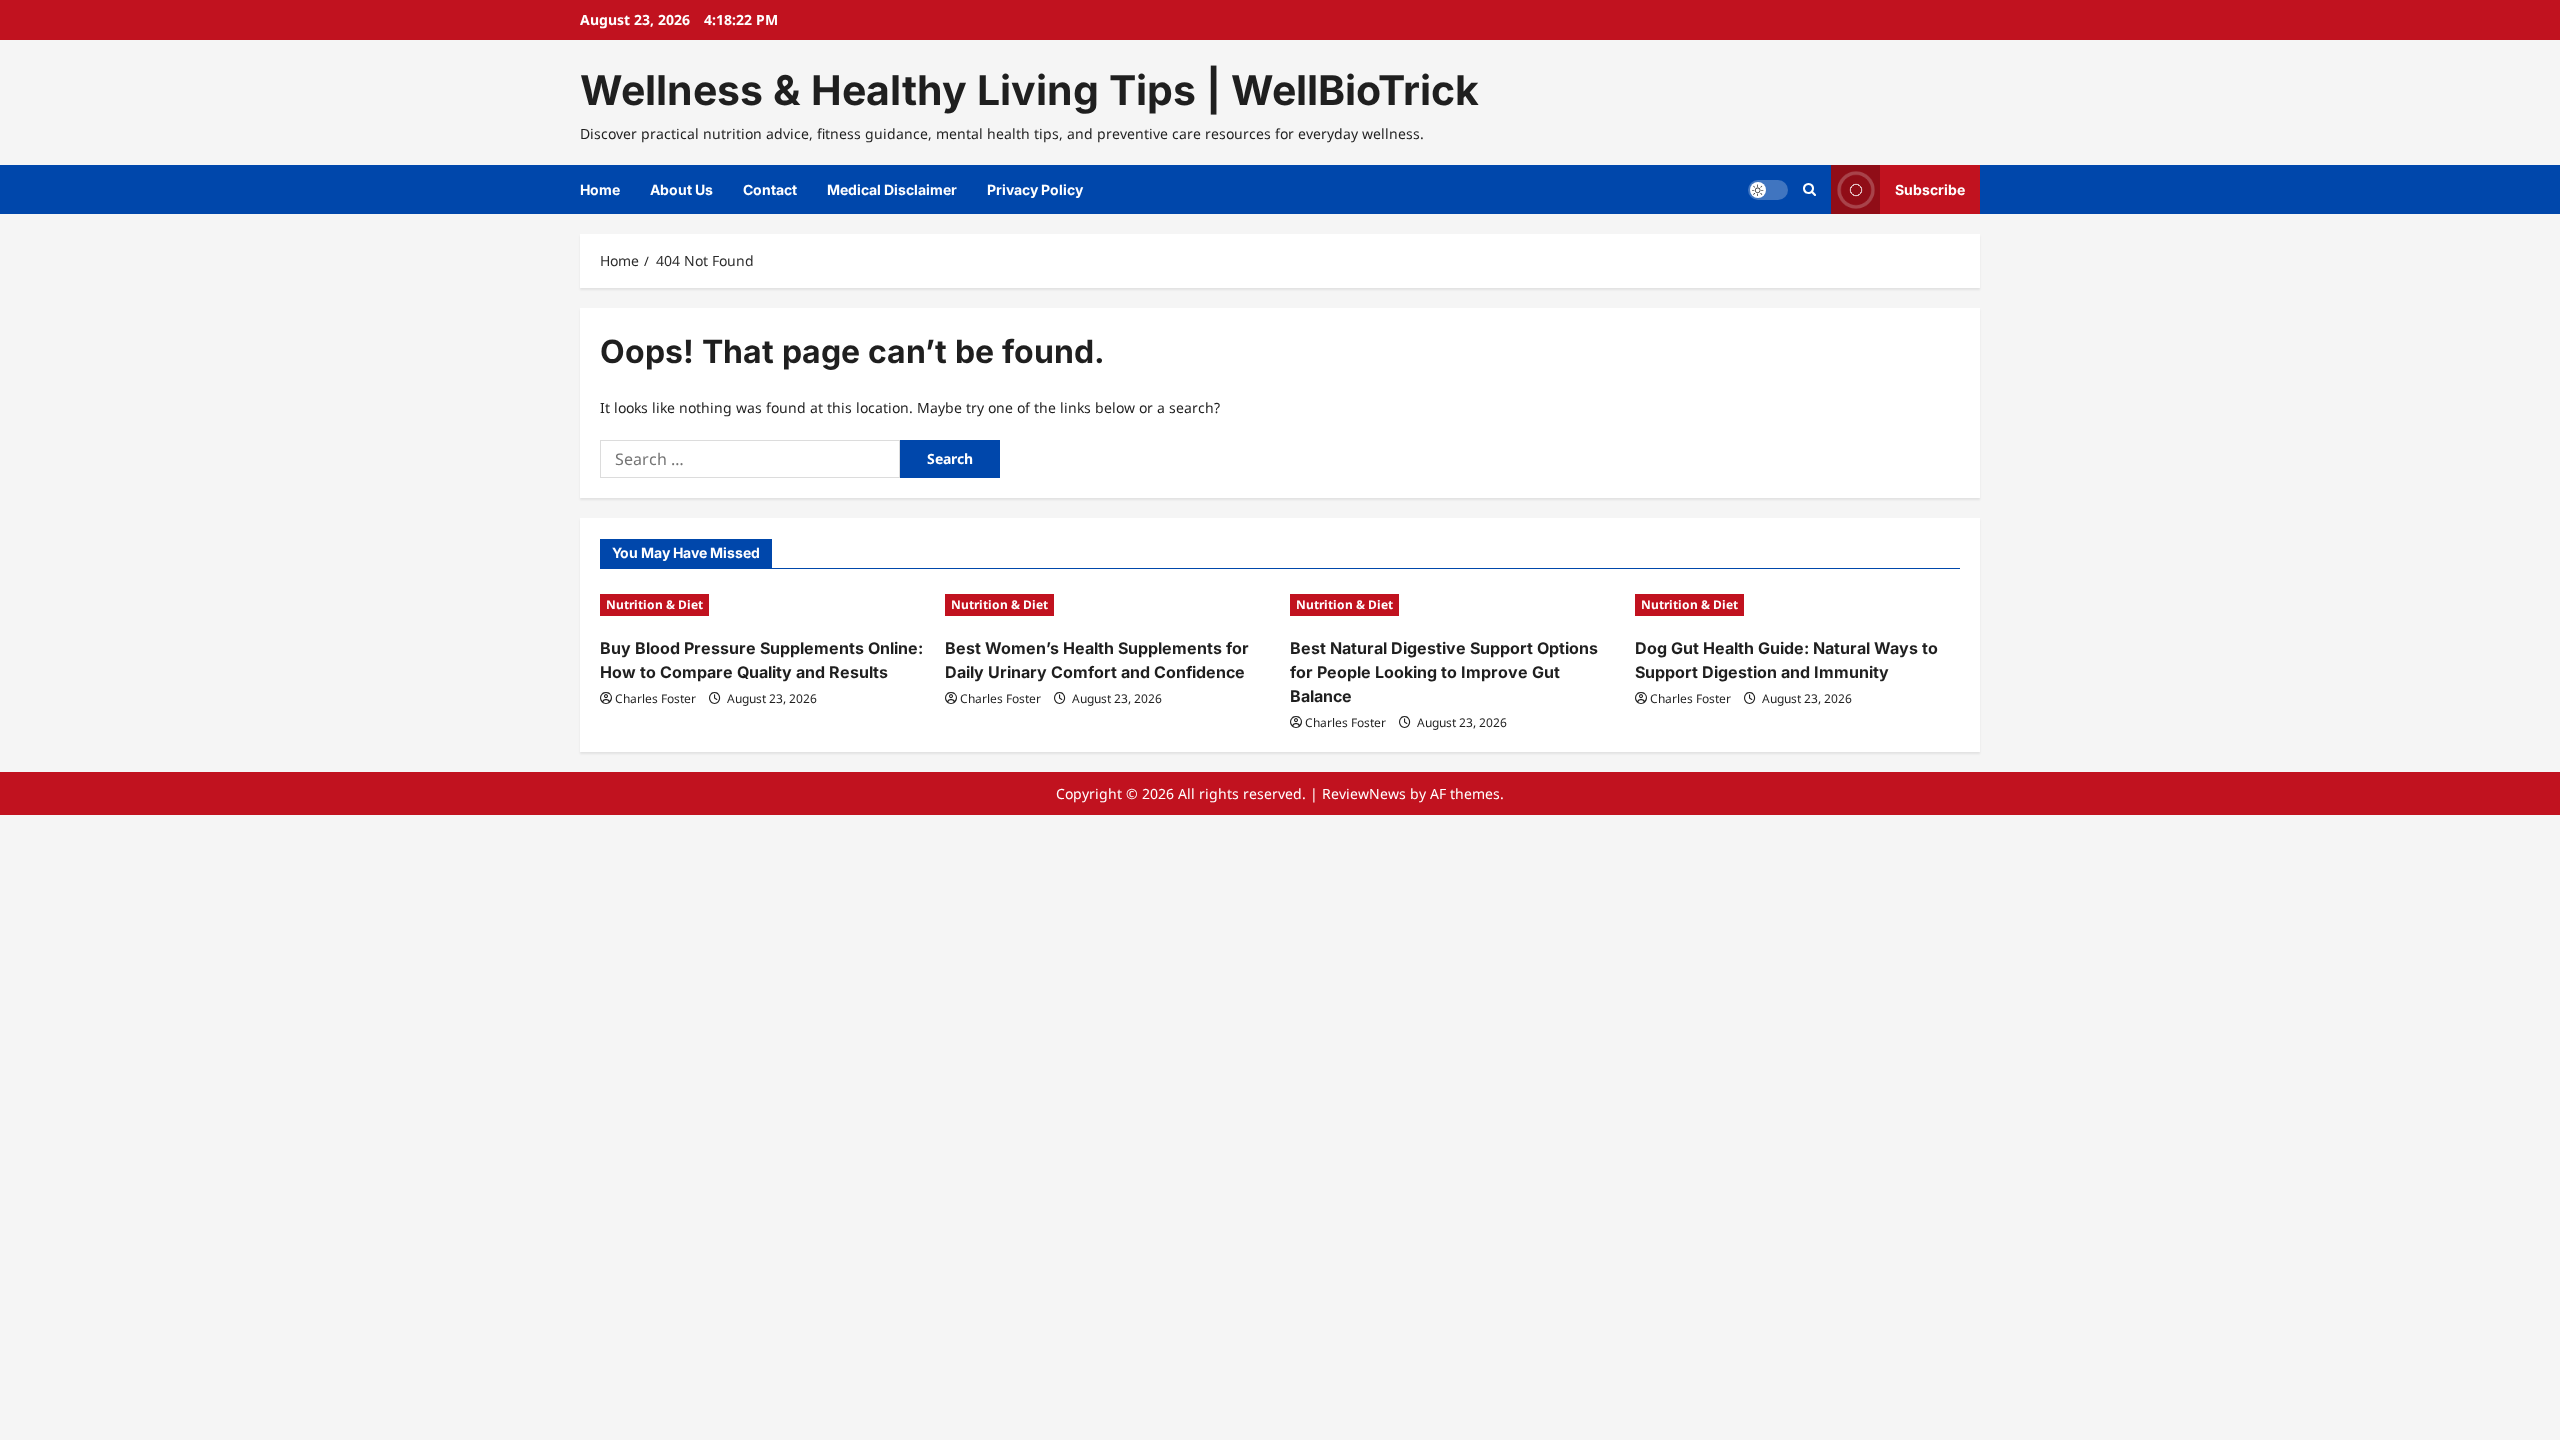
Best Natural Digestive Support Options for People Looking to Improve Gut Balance (1444, 672)
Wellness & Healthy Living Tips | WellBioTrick (1029, 90)
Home (600, 189)
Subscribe (1930, 189)
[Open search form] (1809, 189)
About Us (681, 189)
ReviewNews (1364, 793)
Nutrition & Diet (654, 604)
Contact (770, 189)
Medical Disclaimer (892, 189)
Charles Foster (655, 698)
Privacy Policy (1035, 189)
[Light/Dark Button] (1768, 190)
